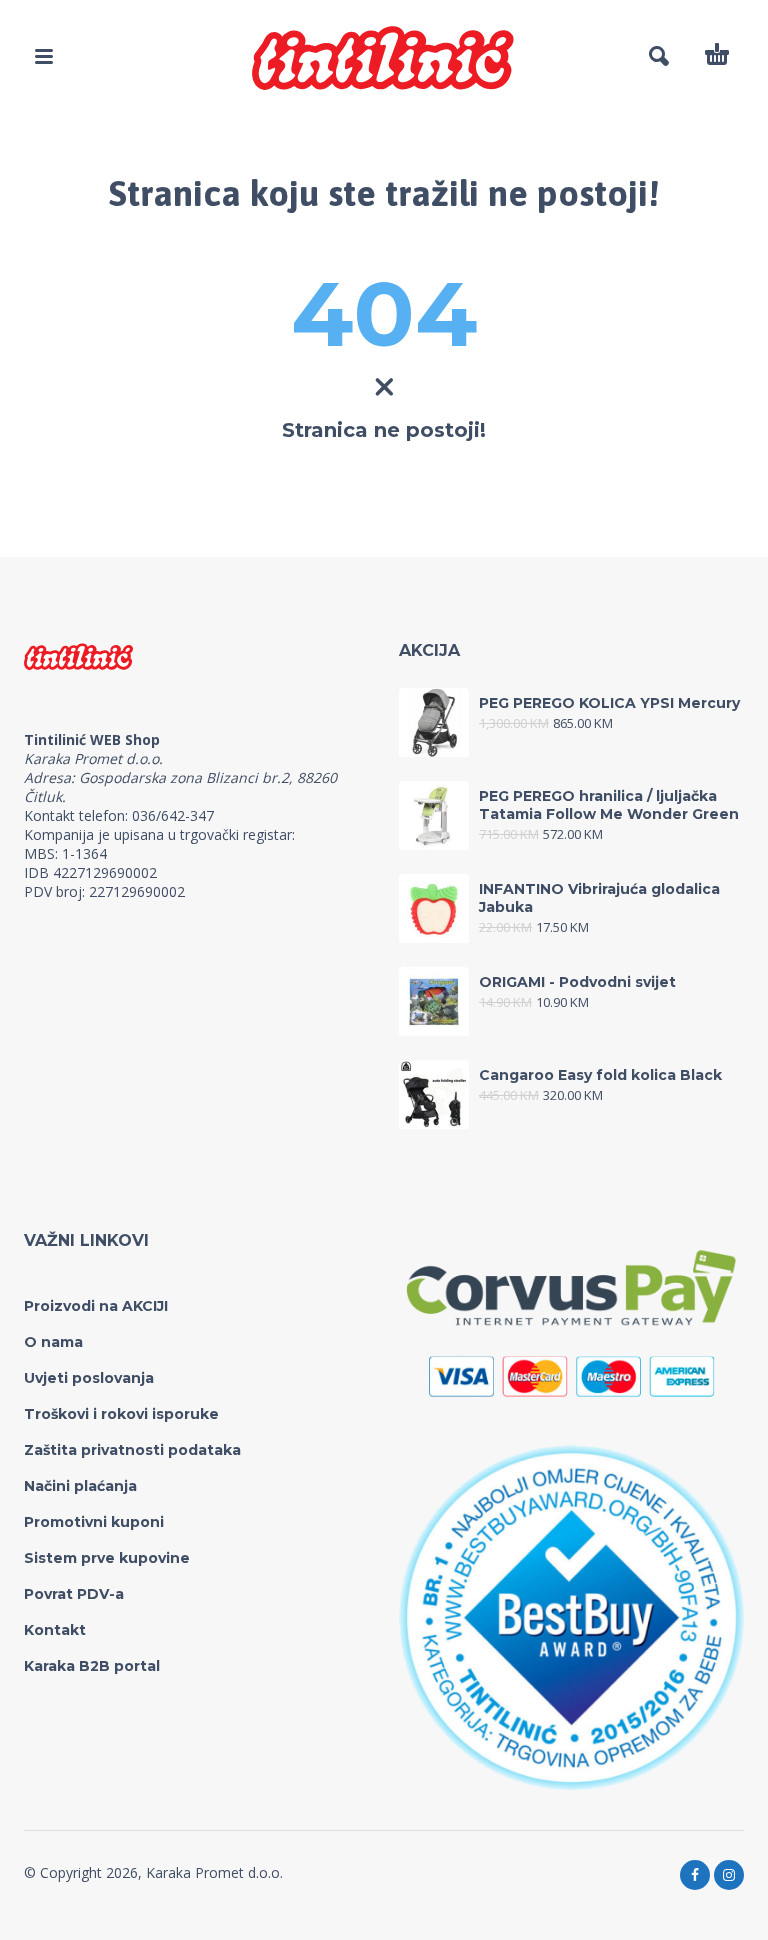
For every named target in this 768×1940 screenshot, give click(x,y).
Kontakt (55, 1630)
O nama (53, 1342)
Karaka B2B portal (92, 1666)
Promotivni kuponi (94, 1522)
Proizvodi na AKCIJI (96, 1306)
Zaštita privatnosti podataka (132, 1450)
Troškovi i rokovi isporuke (121, 1414)
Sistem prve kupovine (107, 1558)
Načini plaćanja (80, 1486)
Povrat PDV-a (74, 1594)
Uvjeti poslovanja (89, 1378)
